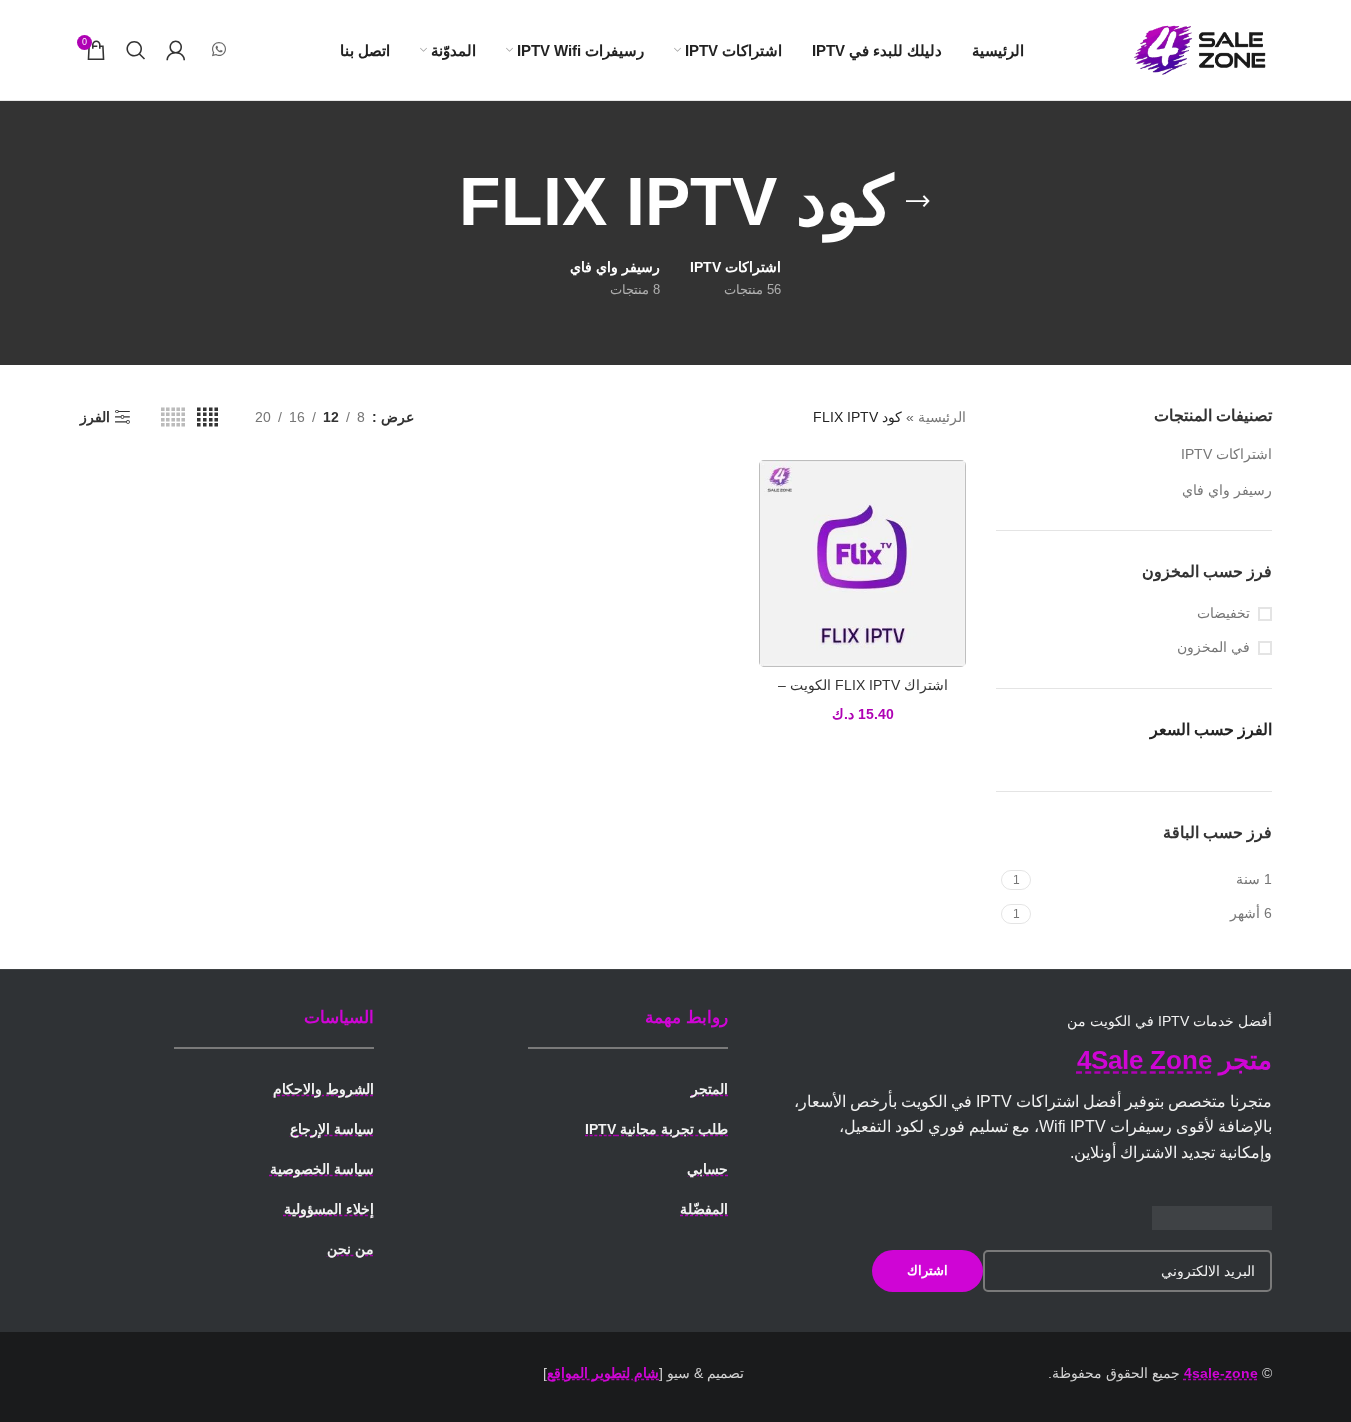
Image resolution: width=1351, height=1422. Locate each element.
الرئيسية (942, 417)
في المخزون (1213, 647)
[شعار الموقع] (1202, 49)
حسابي (707, 1169)
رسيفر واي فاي (1227, 490)
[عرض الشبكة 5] (173, 417)
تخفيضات (1223, 613)
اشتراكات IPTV (1226, 454)
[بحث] (136, 50)
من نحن (350, 1249)
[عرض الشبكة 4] (207, 417)
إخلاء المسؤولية (329, 1209)
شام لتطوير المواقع (603, 1373)
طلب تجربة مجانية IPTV (656, 1129)
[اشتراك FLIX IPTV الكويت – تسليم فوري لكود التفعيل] (862, 563)
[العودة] (918, 202)
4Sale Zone (1144, 1060)
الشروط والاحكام (323, 1089)
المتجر (709, 1089)
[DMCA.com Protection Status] (1212, 1217)
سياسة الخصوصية (322, 1169)
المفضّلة (704, 1209)
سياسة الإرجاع (332, 1129)
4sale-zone (1221, 1373)
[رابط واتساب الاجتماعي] (219, 49)
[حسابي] (176, 50)
